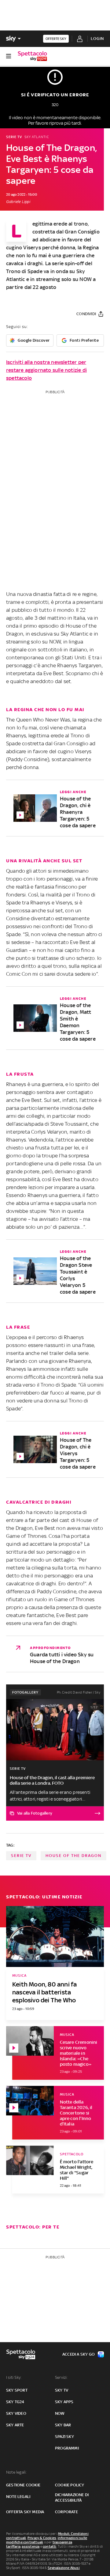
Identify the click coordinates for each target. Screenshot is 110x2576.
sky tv (62, 2390)
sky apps (64, 2402)
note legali (18, 2497)
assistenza (31, 2546)
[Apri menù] (9, 56)
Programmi (67, 2448)
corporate (66, 2512)
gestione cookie (23, 2485)
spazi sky (64, 2437)
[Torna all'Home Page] (32, 56)
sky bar (63, 2425)
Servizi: (61, 2377)
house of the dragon (73, 1856)
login (97, 39)
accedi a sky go (79, 2354)
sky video (16, 2413)
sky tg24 (15, 2402)
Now (60, 2413)
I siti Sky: (14, 2377)
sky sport (17, 2390)
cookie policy (70, 2485)
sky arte (15, 2425)
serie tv (21, 1856)
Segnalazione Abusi (64, 2568)
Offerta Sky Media (25, 2512)
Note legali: (16, 2472)
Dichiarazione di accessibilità (72, 2498)
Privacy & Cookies (42, 2538)
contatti (50, 2546)
